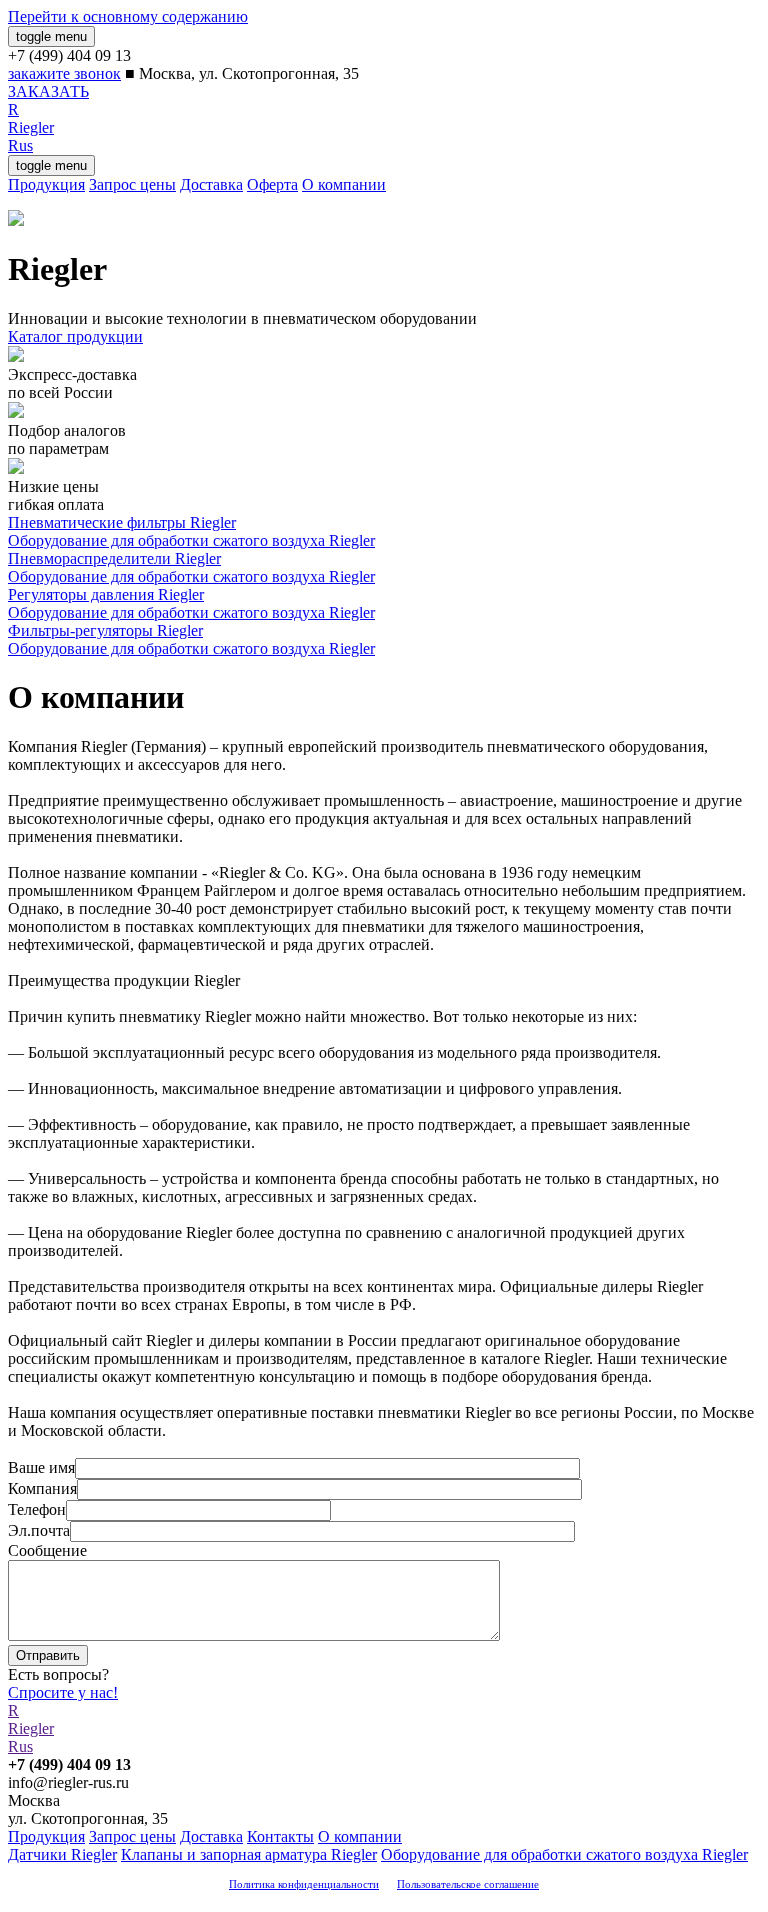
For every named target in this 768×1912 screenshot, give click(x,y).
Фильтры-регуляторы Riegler (105, 630)
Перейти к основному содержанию (128, 16)
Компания (42, 1488)
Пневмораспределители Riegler (114, 558)
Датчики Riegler (62, 1854)
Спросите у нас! (63, 1692)
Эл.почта (39, 1530)
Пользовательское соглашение (468, 1884)
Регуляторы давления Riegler (106, 594)
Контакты (280, 1836)
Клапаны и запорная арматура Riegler (249, 1854)
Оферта (272, 184)
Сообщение (47, 1550)
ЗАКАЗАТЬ (48, 91)
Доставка (211, 184)
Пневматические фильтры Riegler (122, 522)
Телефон (37, 1509)
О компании (344, 184)
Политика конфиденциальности (304, 1884)
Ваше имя (41, 1467)
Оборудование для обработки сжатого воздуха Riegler (191, 540)
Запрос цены (132, 184)
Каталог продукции (75, 336)
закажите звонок (64, 73)
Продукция (46, 184)
